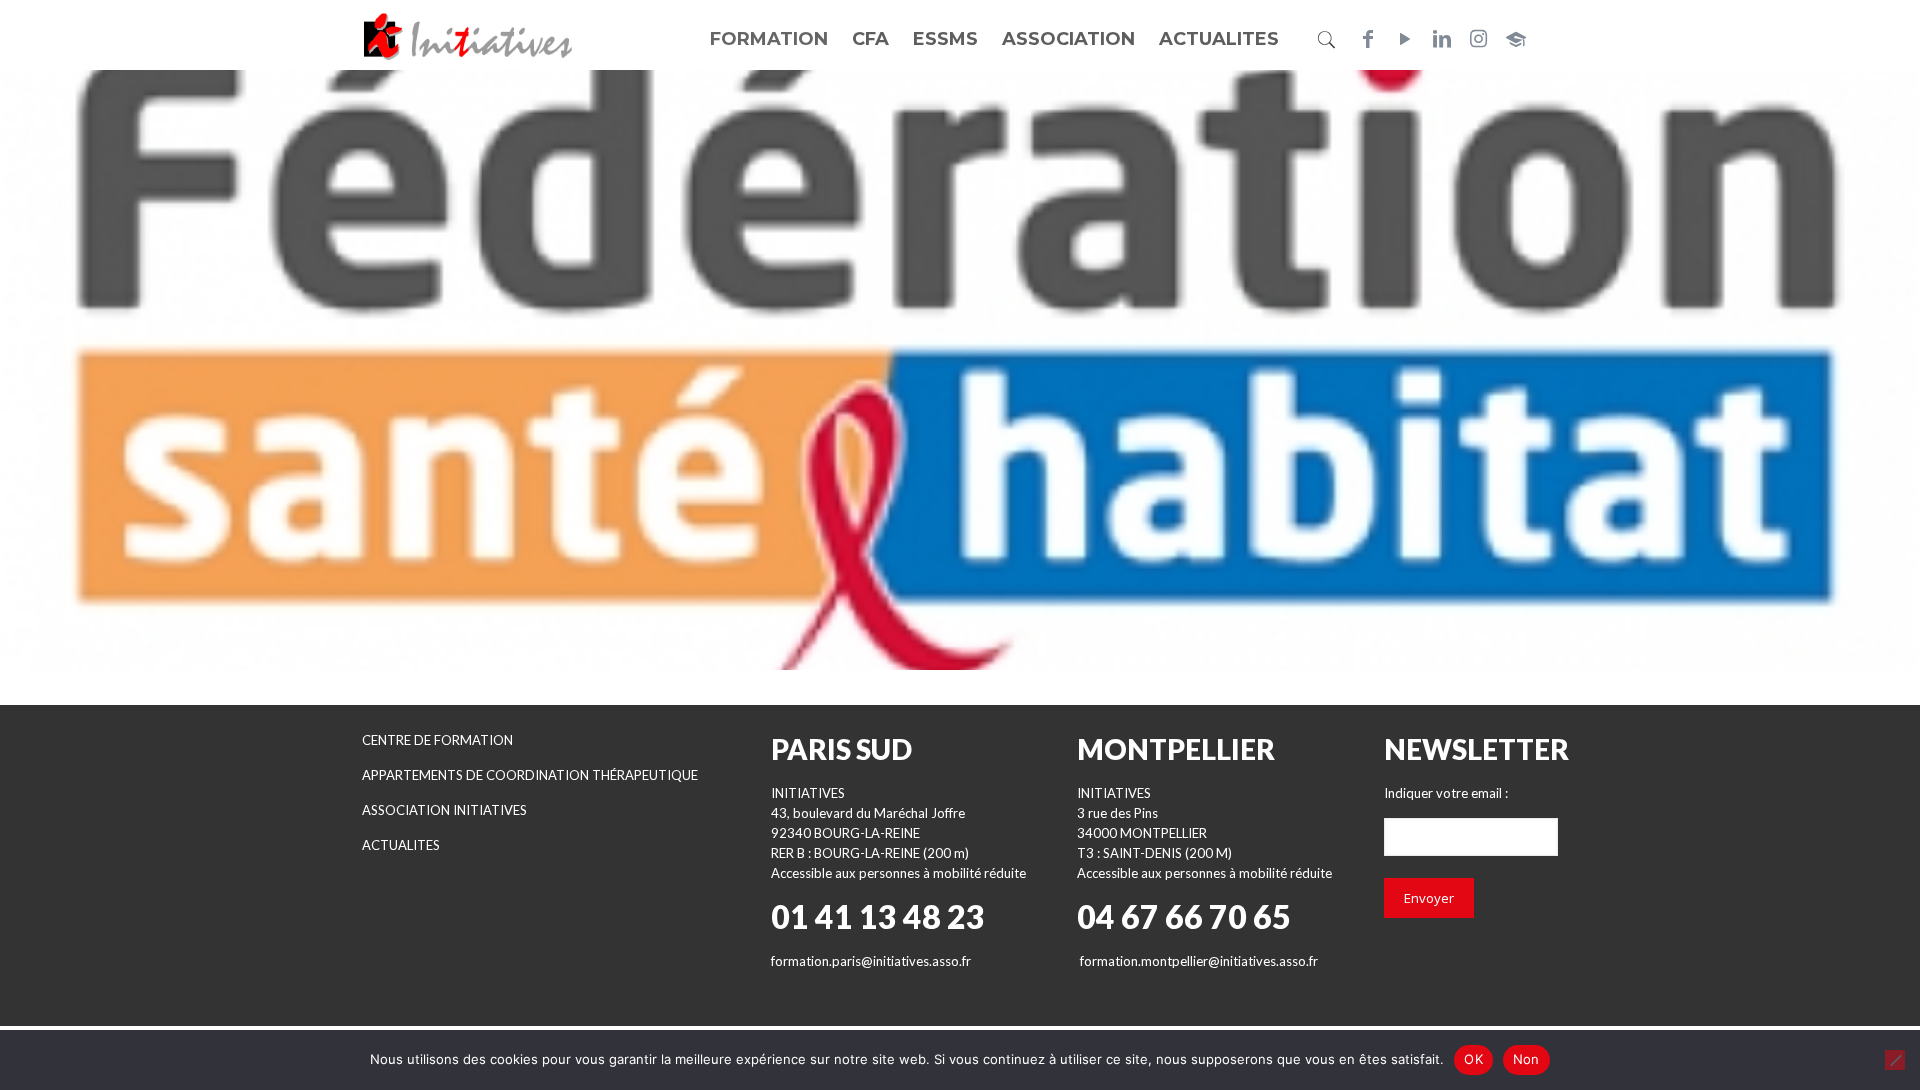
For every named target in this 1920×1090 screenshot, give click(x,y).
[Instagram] (1479, 39)
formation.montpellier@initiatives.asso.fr (1199, 961)
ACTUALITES (401, 845)
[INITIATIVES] (469, 35)
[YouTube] (1405, 39)
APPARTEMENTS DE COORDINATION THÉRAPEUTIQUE (530, 775)
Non (1526, 1059)
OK (1473, 1059)
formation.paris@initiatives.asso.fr (871, 961)
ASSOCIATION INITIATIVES (444, 810)
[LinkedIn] (1442, 39)
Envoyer (1429, 898)
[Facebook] (1368, 39)
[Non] (1895, 1060)
